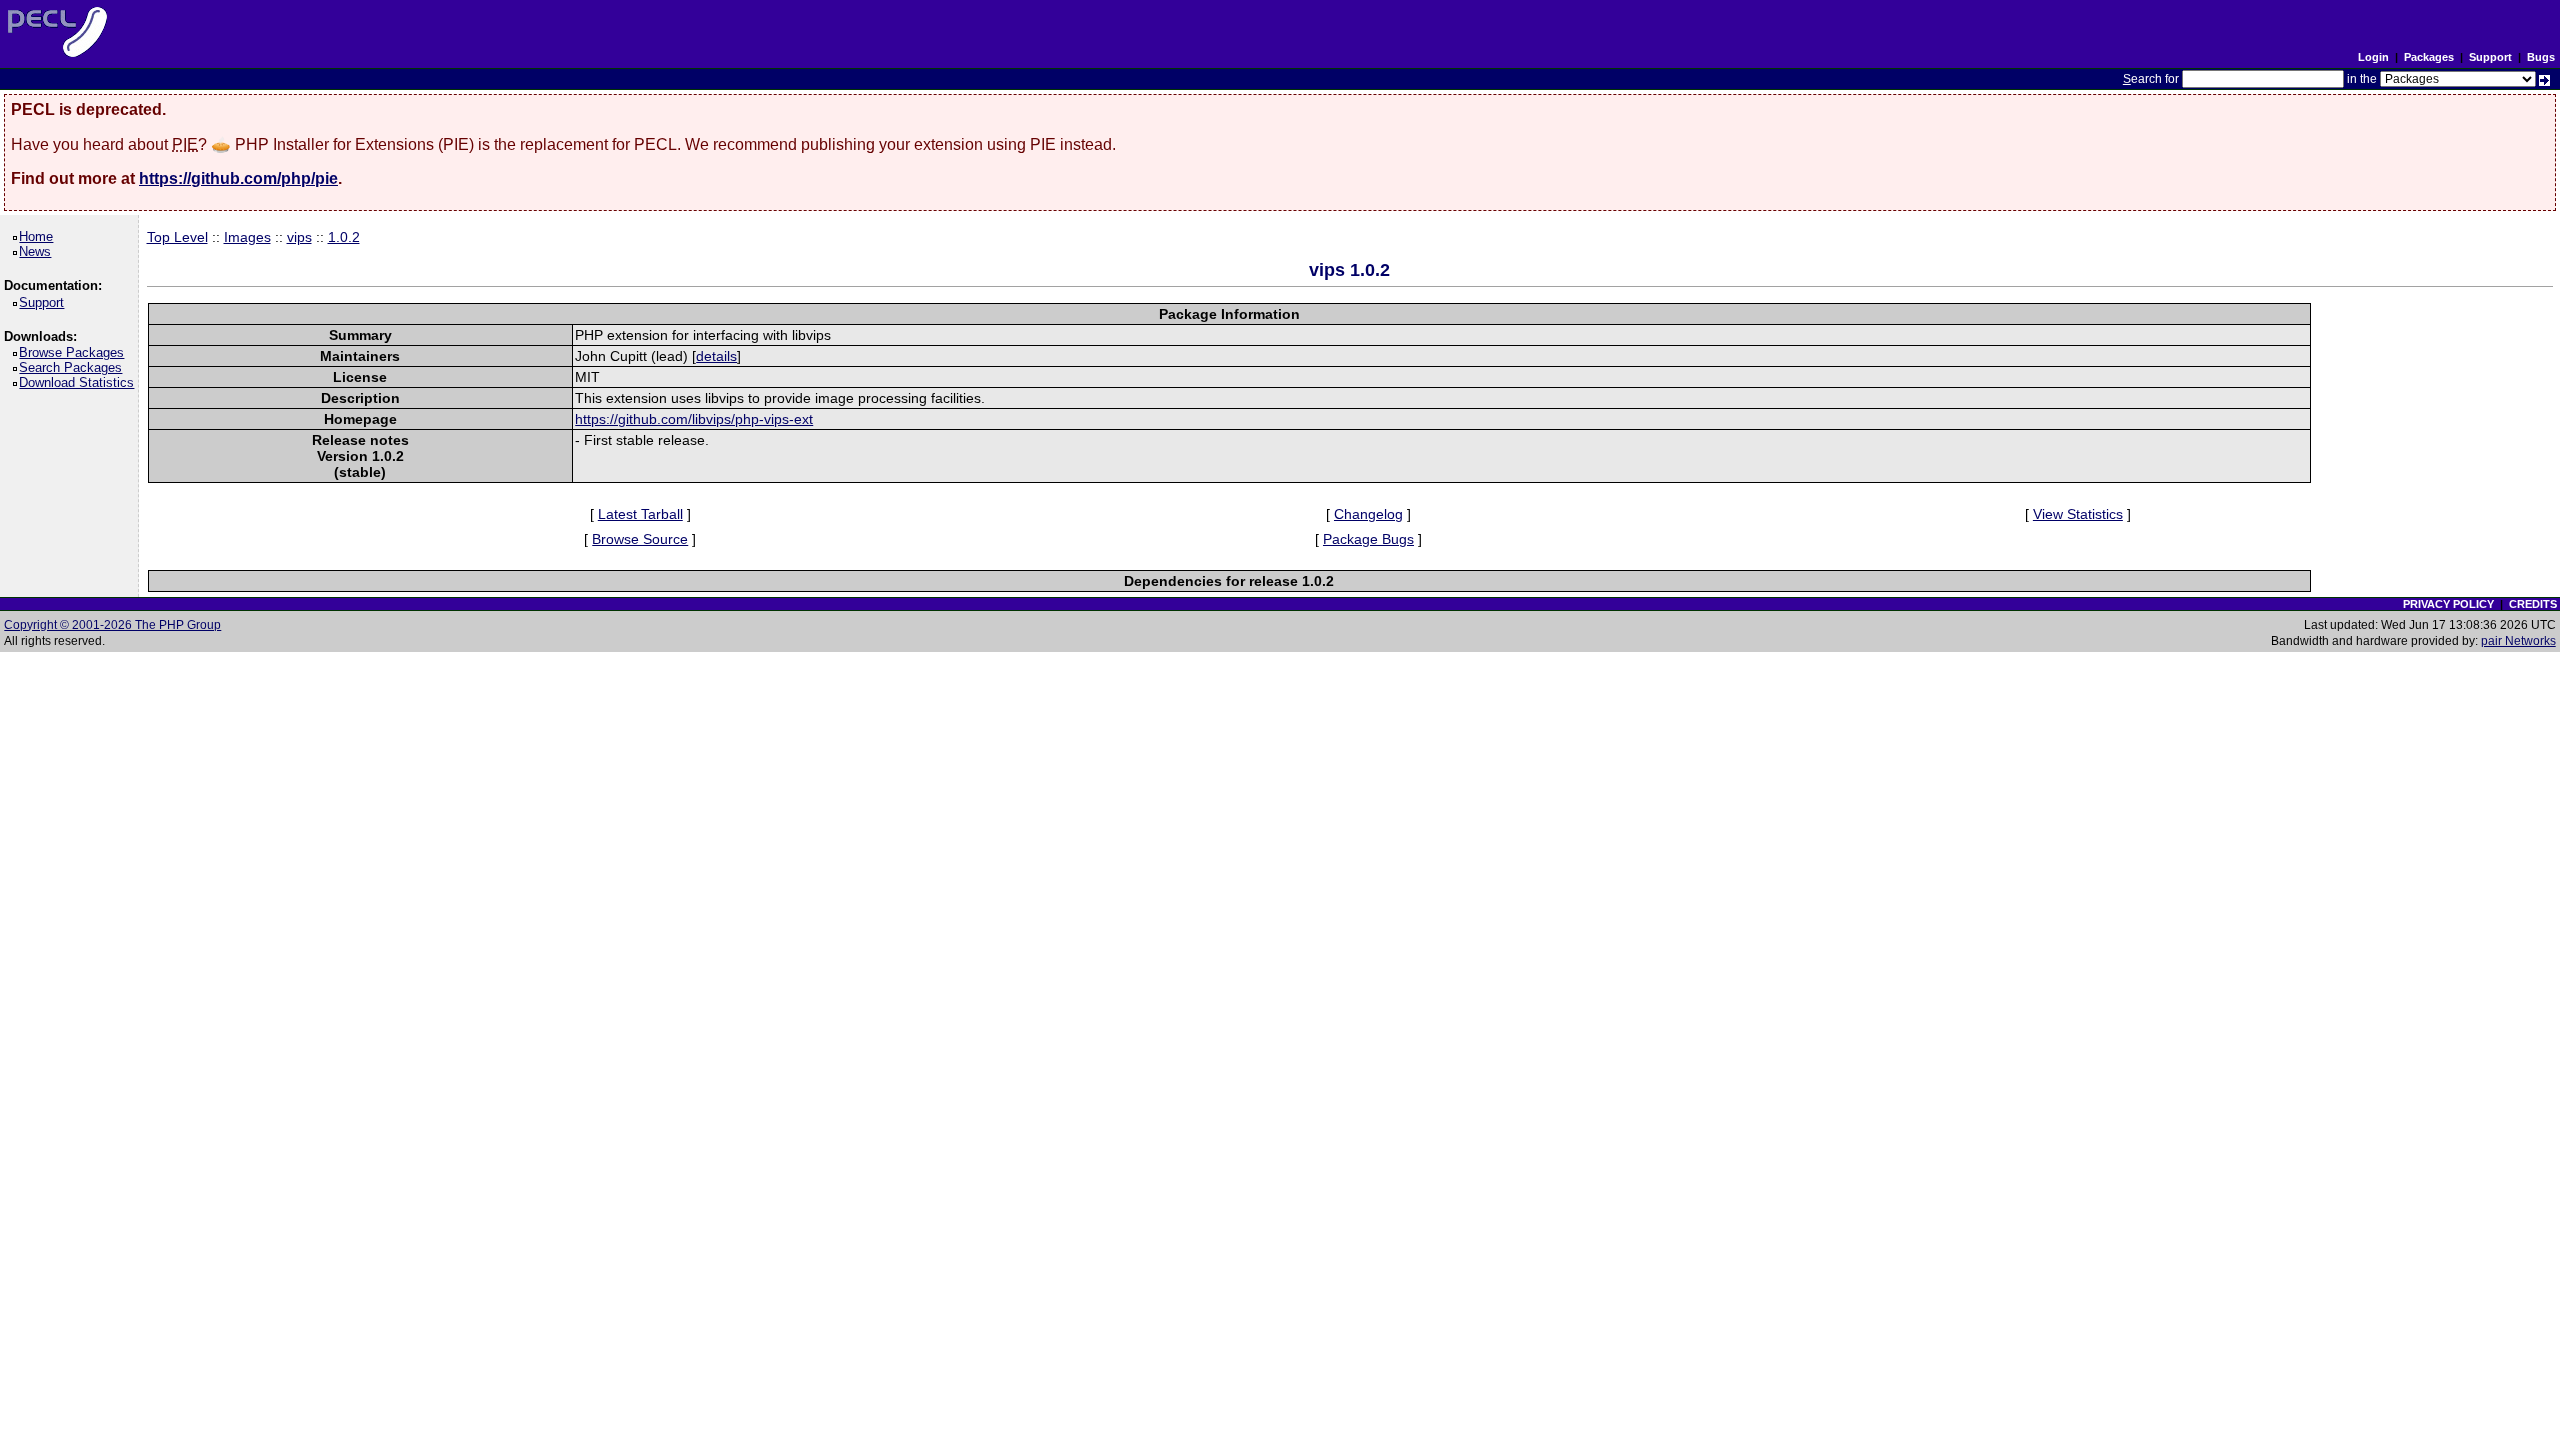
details (716, 356)
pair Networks (2518, 641)
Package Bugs (1368, 539)
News (38, 251)
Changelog (1368, 514)
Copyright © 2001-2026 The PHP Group (112, 625)
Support (2490, 57)
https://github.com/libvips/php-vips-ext (694, 419)
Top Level (177, 237)
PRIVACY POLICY (2448, 604)
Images (247, 237)
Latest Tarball (640, 514)
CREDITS (2533, 604)
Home (39, 236)
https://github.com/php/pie (238, 178)
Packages (2429, 57)
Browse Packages (75, 352)
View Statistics (2078, 514)
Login (2373, 57)
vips (299, 237)
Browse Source (640, 539)
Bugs (2541, 57)
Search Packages (74, 367)
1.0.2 (344, 237)
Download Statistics (80, 382)
